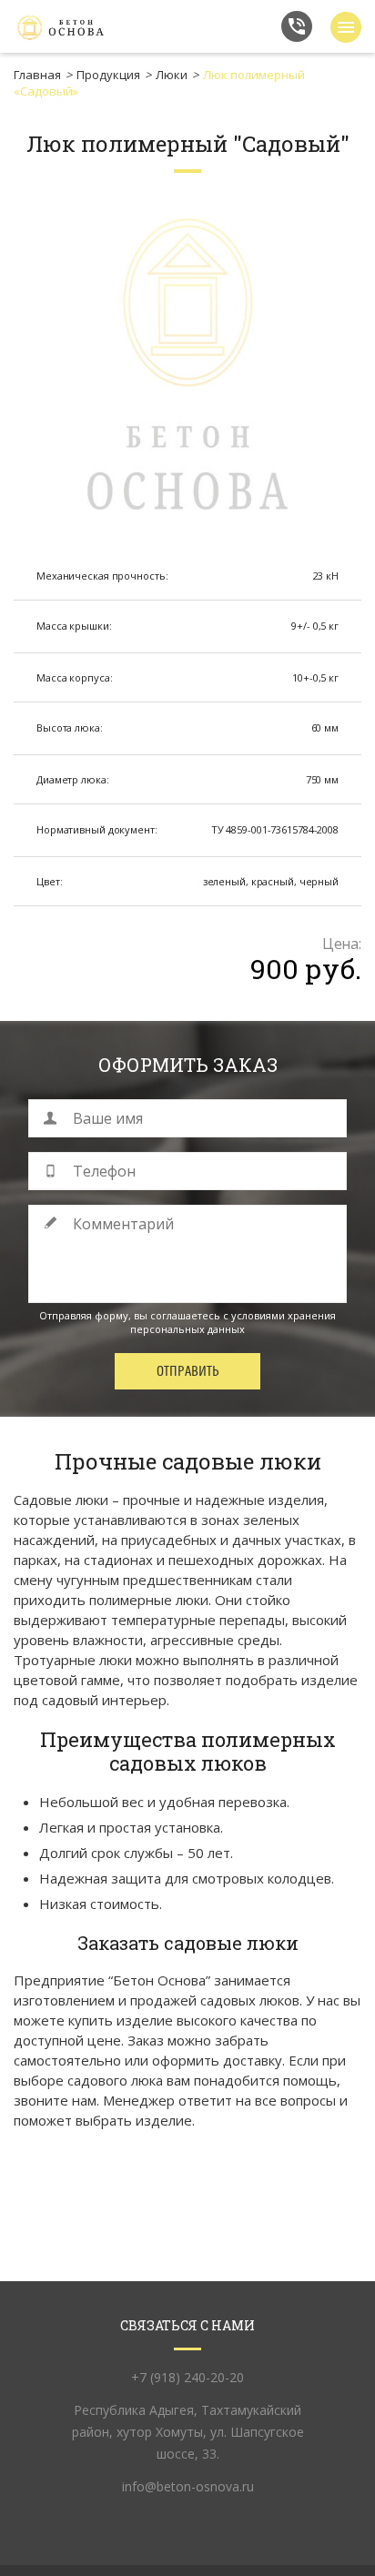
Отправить (188, 1371)
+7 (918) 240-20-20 (297, 26)
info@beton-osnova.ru (188, 2486)
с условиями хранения (279, 1315)
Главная (37, 75)
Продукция (108, 75)
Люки (172, 75)
